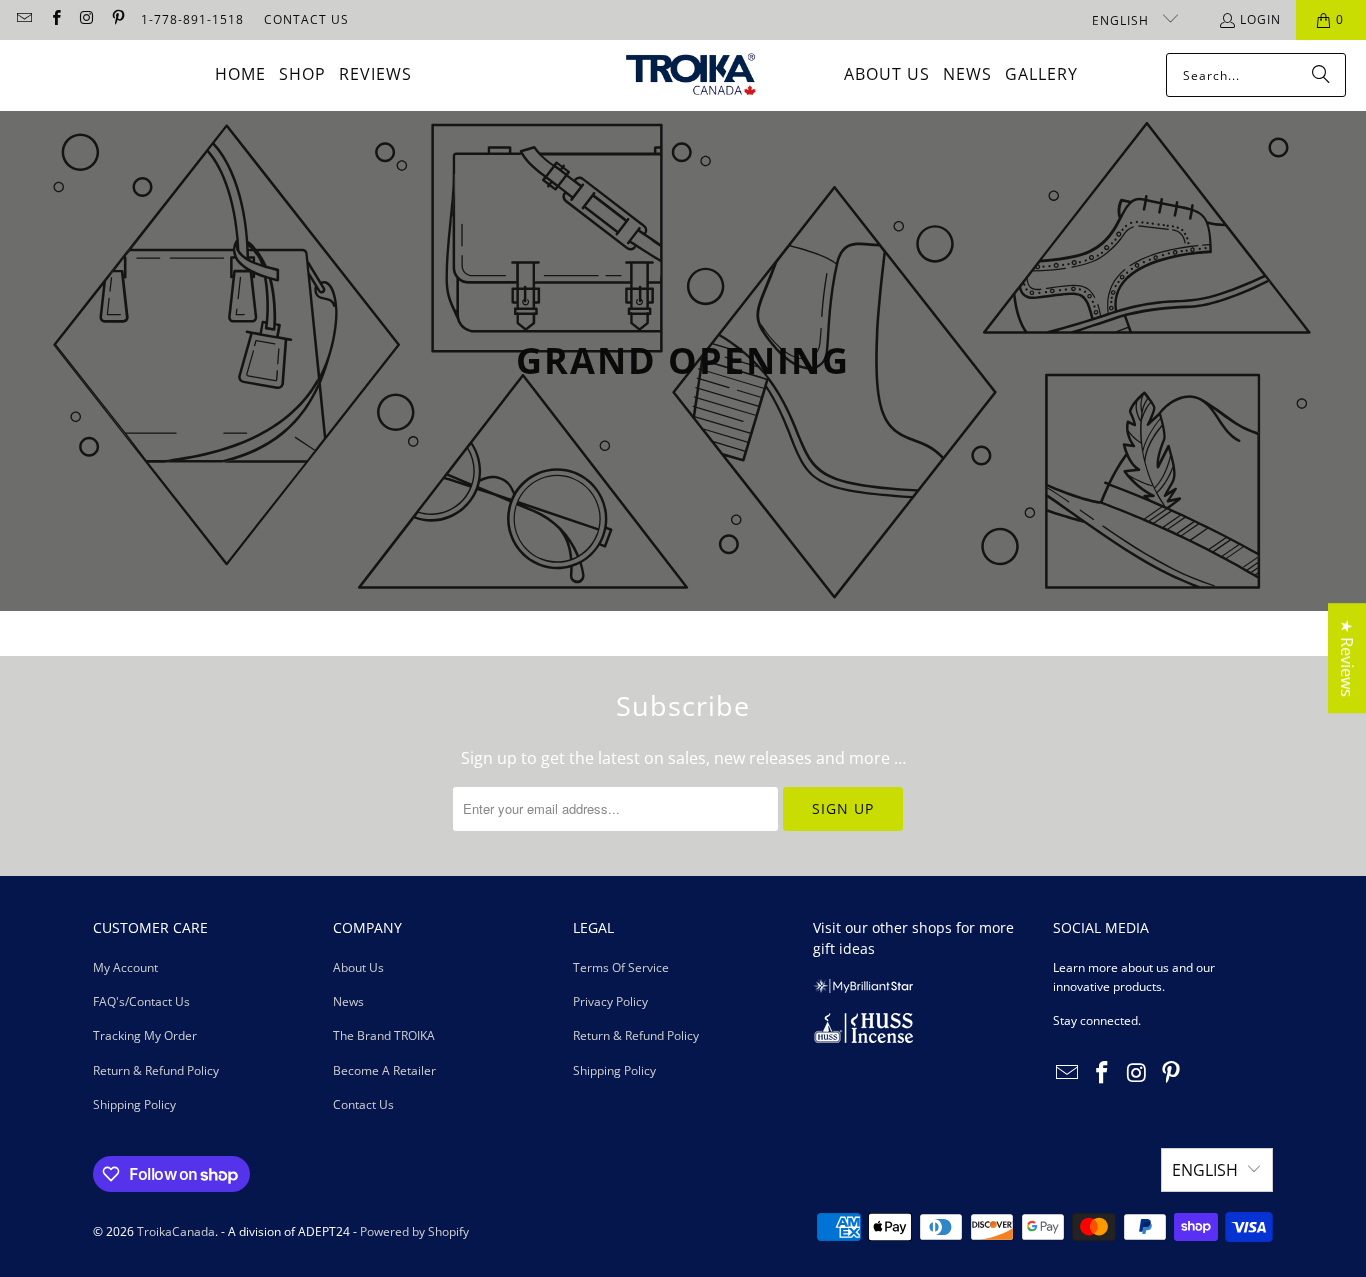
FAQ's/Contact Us (141, 1001)
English (1122, 20)
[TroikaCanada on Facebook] (54, 19)
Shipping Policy (134, 1104)
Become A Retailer (384, 1070)
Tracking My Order (145, 1035)
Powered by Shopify (414, 1231)
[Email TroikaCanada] (23, 19)
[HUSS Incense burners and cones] (863, 1038)
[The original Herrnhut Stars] (863, 988)
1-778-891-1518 (192, 19)
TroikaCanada (176, 1231)
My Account (125, 967)
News (348, 1001)
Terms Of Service (621, 967)
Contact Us (363, 1104)
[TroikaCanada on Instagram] (86, 19)
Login (1260, 19)
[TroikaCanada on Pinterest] (117, 19)
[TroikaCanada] (691, 75)
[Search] (1321, 75)
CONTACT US (306, 19)
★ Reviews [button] (1347, 658)
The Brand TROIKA (384, 1035)
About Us (358, 967)
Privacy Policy (610, 1001)
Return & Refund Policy (156, 1070)
